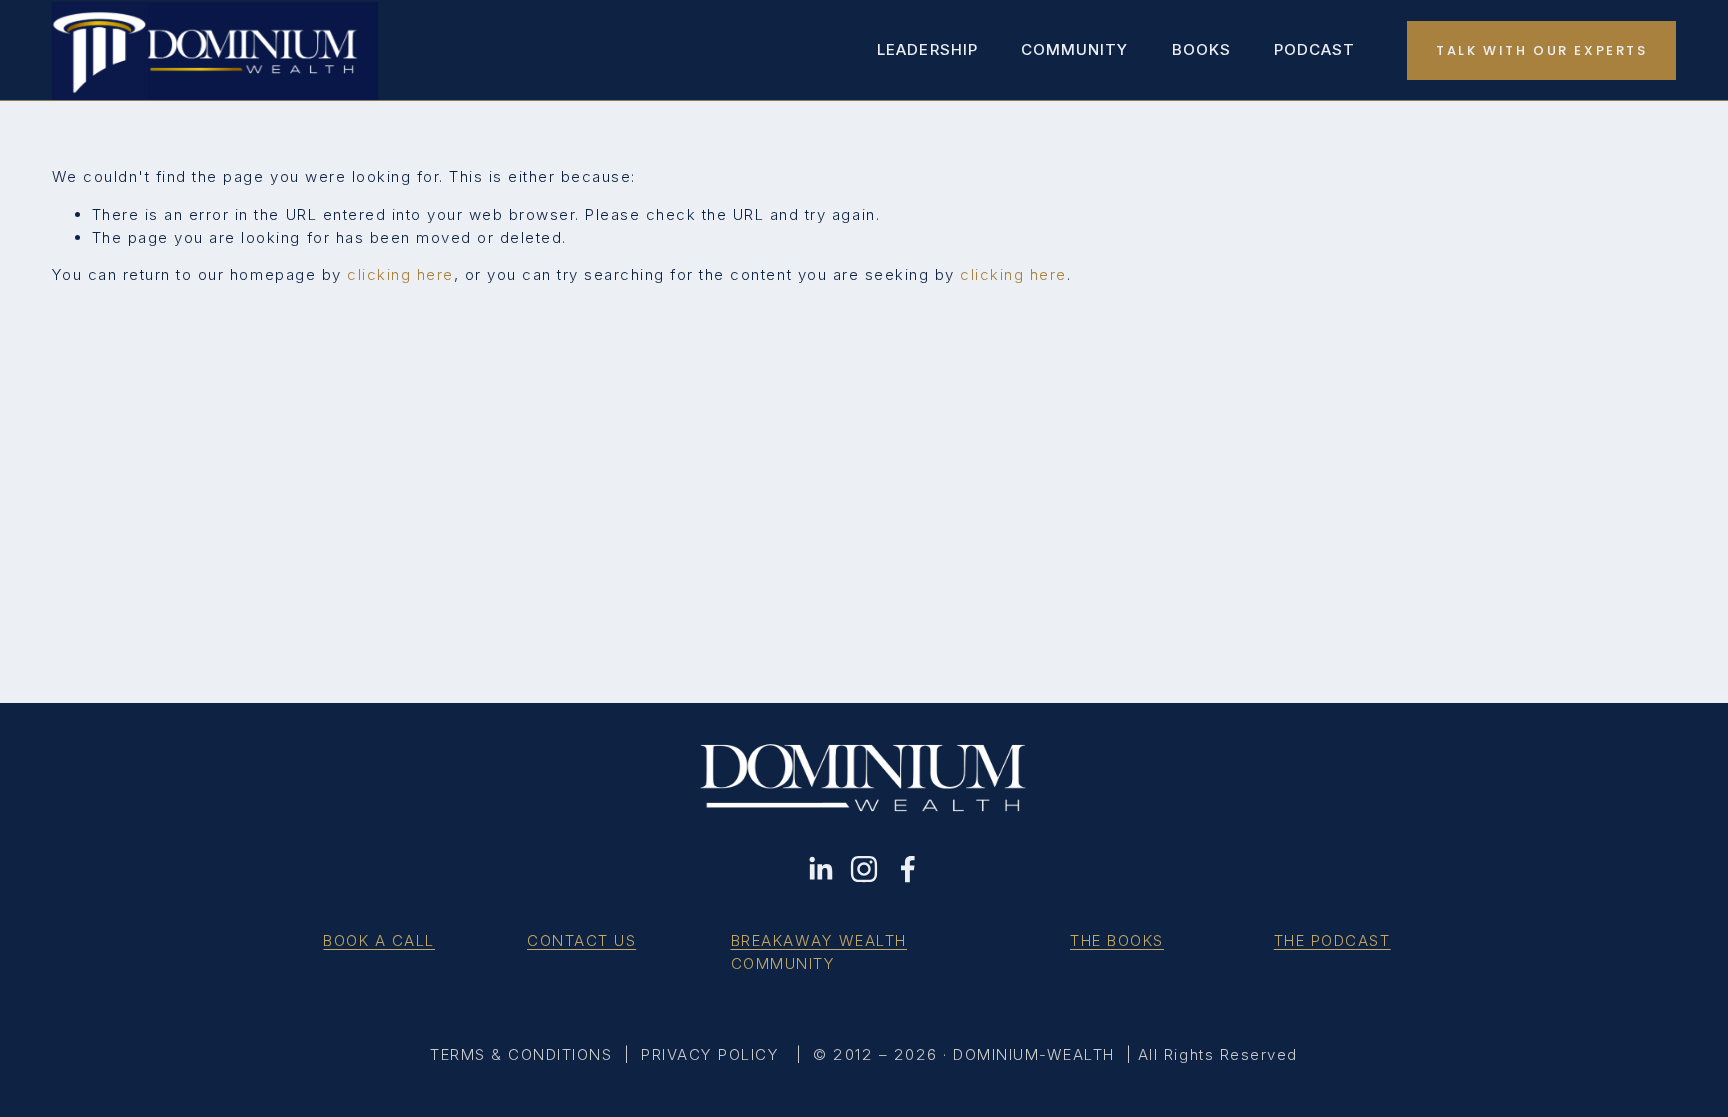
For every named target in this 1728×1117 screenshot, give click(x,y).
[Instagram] (864, 869)
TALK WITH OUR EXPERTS (1542, 50)
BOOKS (1201, 49)
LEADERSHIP (927, 49)
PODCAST (1314, 49)
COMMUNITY (1075, 49)
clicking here (400, 274)
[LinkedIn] (820, 869)
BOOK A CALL (379, 940)
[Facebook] (908, 869)
